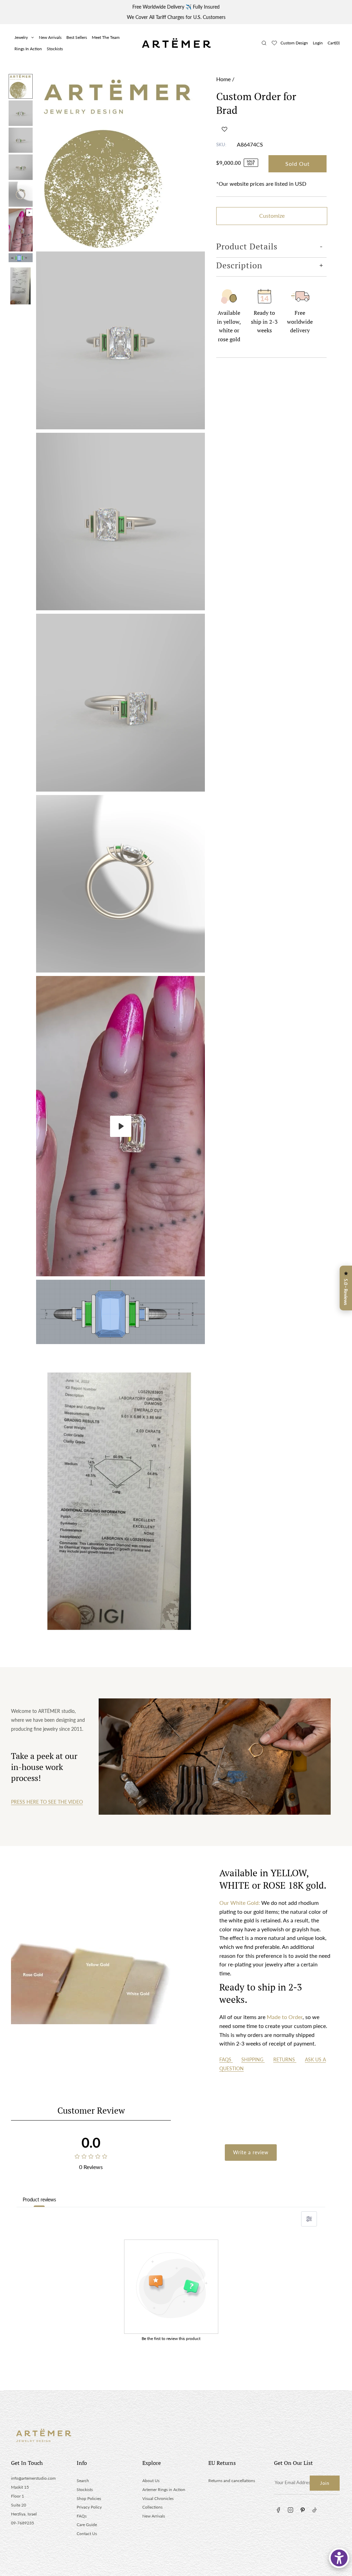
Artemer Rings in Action (164, 2489)
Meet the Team (106, 37)
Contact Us (87, 2534)
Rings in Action (28, 49)
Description (239, 265)
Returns (285, 2059)
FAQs (226, 2059)
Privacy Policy (89, 2507)
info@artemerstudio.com (33, 2478)
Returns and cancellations (232, 2481)
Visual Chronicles (158, 2498)
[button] (224, 129)
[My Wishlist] (274, 43)
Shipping (253, 2059)
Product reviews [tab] (39, 2199)
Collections (152, 2507)
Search (83, 2481)
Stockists (55, 49)
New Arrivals (50, 37)
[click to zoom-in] (120, 161)
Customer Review (91, 2110)
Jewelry (21, 37)
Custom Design (294, 43)
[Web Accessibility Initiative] (339, 2558)
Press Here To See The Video (47, 1802)
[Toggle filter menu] (309, 2219)
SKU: (221, 144)
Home (223, 79)
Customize (272, 216)
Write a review (251, 2152)
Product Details (247, 246)
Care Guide (87, 2525)
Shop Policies (89, 2498)
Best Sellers (77, 37)
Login (318, 43)
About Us (151, 2481)
